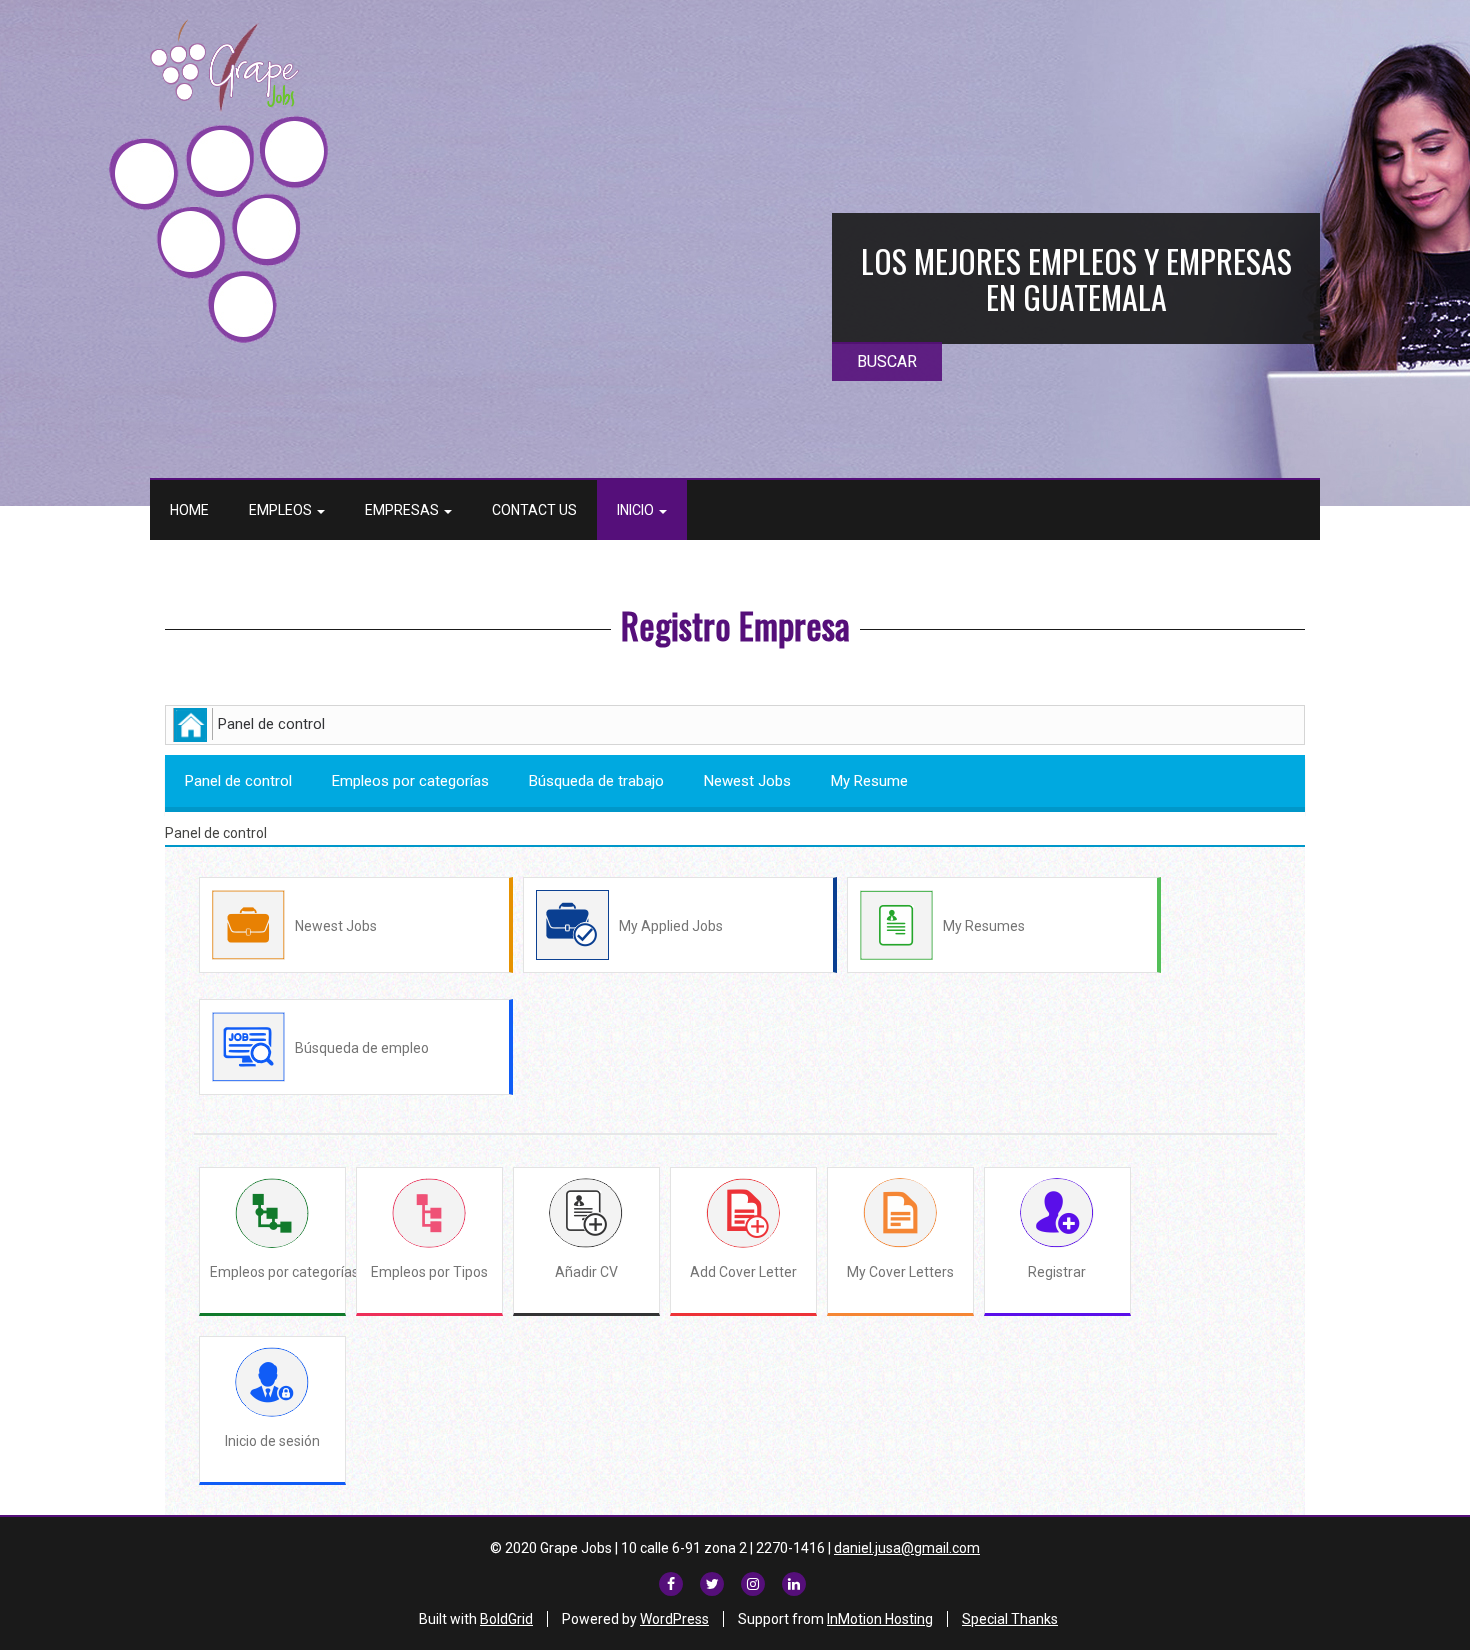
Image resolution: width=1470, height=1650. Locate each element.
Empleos (282, 510)
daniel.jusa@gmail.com (907, 1548)
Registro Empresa (735, 624)
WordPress (674, 1619)
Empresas (403, 510)
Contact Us (534, 510)
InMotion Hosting (880, 1619)
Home (189, 510)
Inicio (637, 510)
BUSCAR (887, 361)
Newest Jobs (747, 781)
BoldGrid (506, 1619)
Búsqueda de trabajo (596, 781)
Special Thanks (1010, 1619)
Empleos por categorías (410, 781)
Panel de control (238, 781)
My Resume (869, 781)
